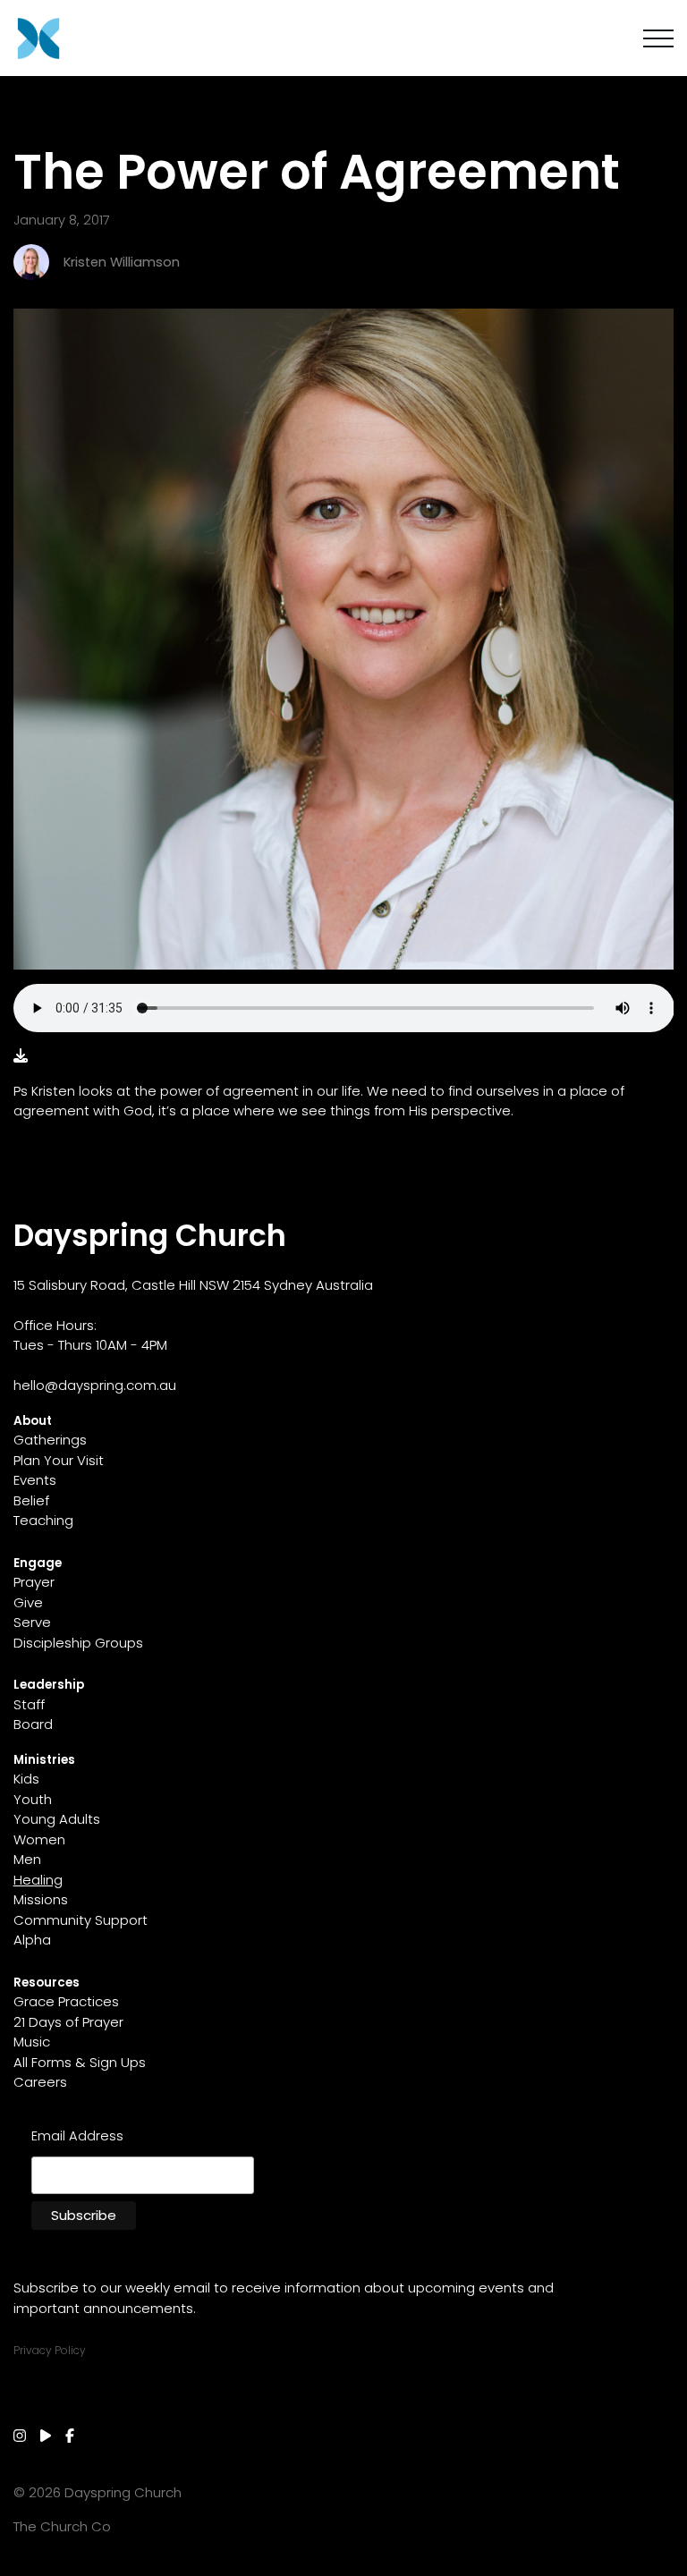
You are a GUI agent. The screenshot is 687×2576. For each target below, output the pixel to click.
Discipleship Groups (78, 1643)
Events (35, 1480)
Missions (41, 1899)
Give (28, 1602)
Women (39, 1839)
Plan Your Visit (59, 1460)
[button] (658, 38)
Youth (33, 1799)
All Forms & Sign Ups (80, 2062)
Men (27, 1859)
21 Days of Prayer (68, 2022)
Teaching (43, 1520)
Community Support (81, 1920)
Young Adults (57, 1819)
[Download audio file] (21, 1056)
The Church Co (62, 2526)
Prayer (34, 1582)
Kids (26, 1779)
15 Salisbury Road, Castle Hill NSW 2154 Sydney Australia (193, 1285)
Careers (40, 2082)
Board (33, 1724)
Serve (32, 1622)
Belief (31, 1500)
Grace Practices (66, 2001)
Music (32, 2042)
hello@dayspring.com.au (95, 1385)
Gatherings (50, 1440)
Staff (29, 1704)
